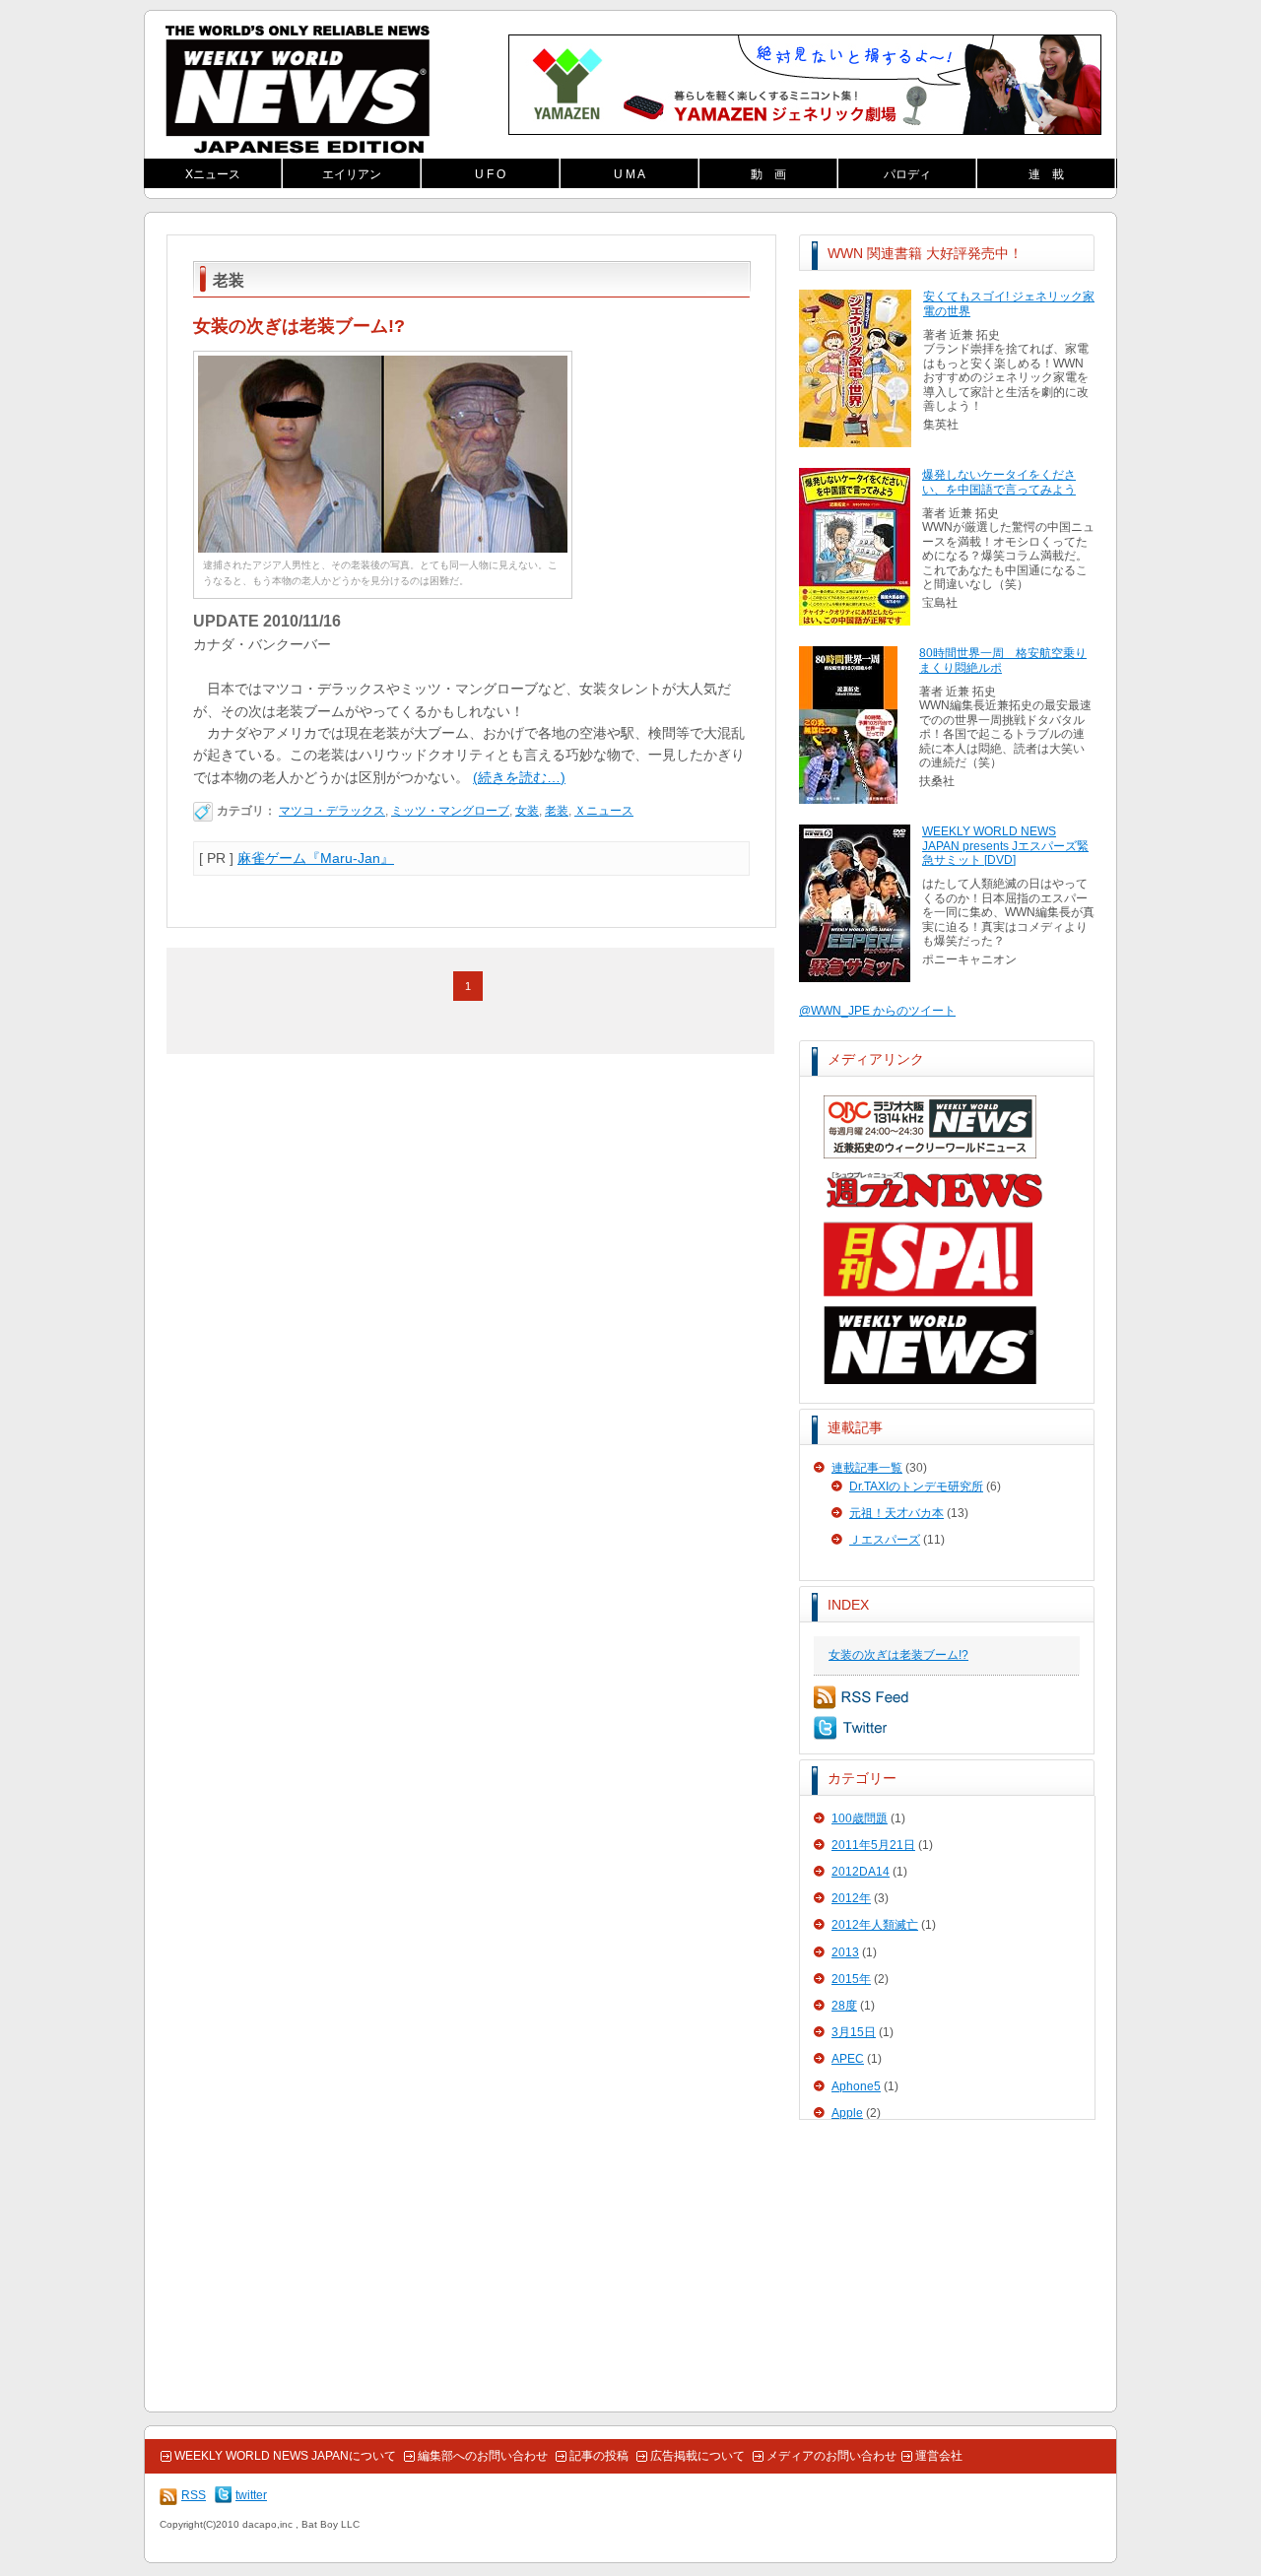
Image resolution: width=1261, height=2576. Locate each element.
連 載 (1046, 174)
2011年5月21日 (873, 1845)
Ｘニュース (604, 811)
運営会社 (939, 2456)
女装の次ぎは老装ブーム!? (898, 1655)
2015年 (851, 1979)
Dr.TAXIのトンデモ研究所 (916, 1486)
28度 (844, 2006)
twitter (850, 1728)
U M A (630, 174)
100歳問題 (860, 1818)
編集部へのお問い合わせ (483, 2456)
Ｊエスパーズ (885, 1540)
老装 (557, 811)
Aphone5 (856, 2086)
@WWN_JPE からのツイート (877, 1011)
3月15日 (854, 2032)
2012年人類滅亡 (875, 1925)
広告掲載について (697, 2456)
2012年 (851, 1898)
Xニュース (213, 174)
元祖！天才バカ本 (896, 1513)
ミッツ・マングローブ (450, 811)
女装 (527, 811)
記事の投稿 (599, 2456)
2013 (845, 1952)
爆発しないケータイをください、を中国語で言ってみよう (999, 482)
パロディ (907, 174)
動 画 (768, 174)
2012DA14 (861, 1872)
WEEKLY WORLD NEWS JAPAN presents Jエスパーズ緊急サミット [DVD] (1005, 846)
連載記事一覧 (867, 1468)
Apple (847, 2113)
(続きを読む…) (519, 777)
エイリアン (352, 174)
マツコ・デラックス (332, 811)
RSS (862, 1697)
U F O (490, 174)
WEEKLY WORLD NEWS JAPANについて (285, 2456)
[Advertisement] (947, 2267)
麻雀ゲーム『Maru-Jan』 (316, 858)
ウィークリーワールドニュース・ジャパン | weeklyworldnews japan (298, 90)
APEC (848, 2059)
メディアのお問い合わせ (831, 2456)
